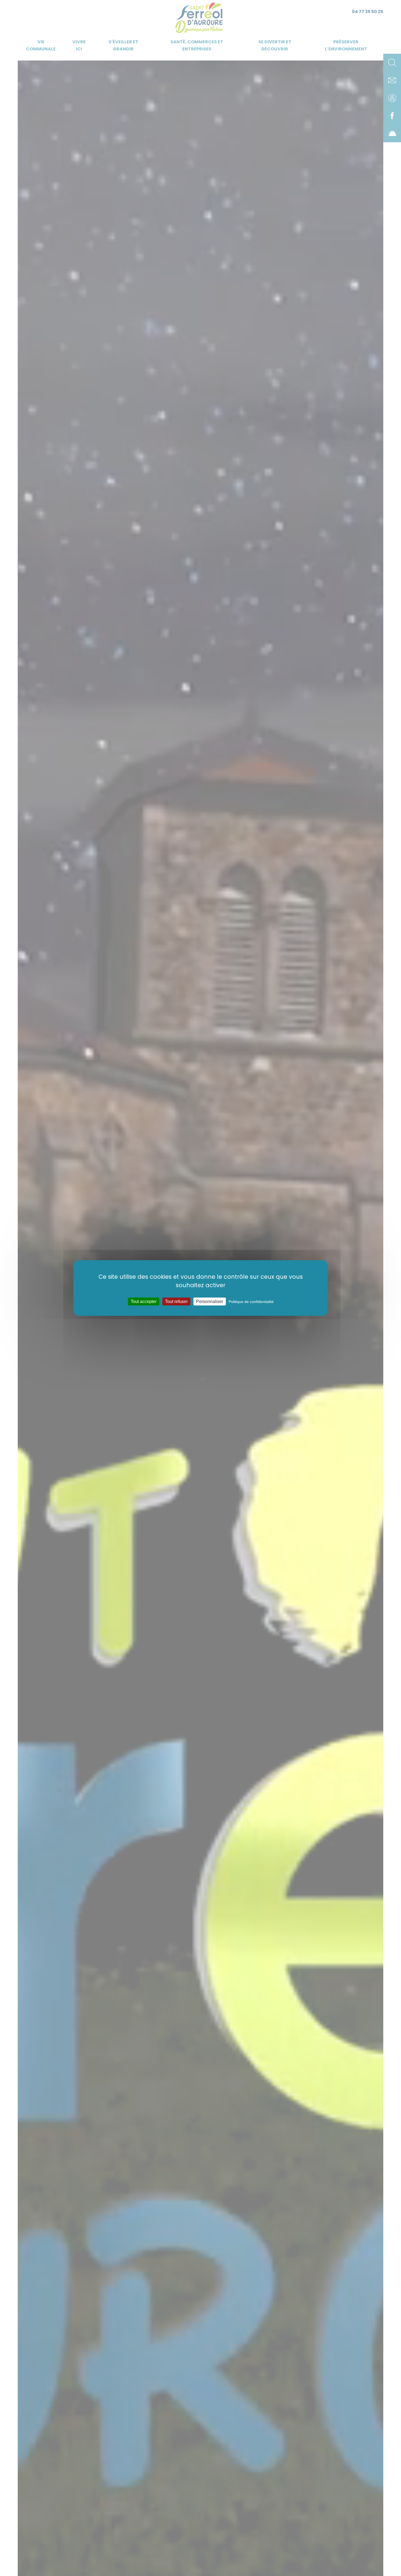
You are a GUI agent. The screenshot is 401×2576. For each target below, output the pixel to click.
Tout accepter (144, 1301)
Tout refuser (176, 1301)
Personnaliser (210, 1301)
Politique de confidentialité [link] (251, 1302)
